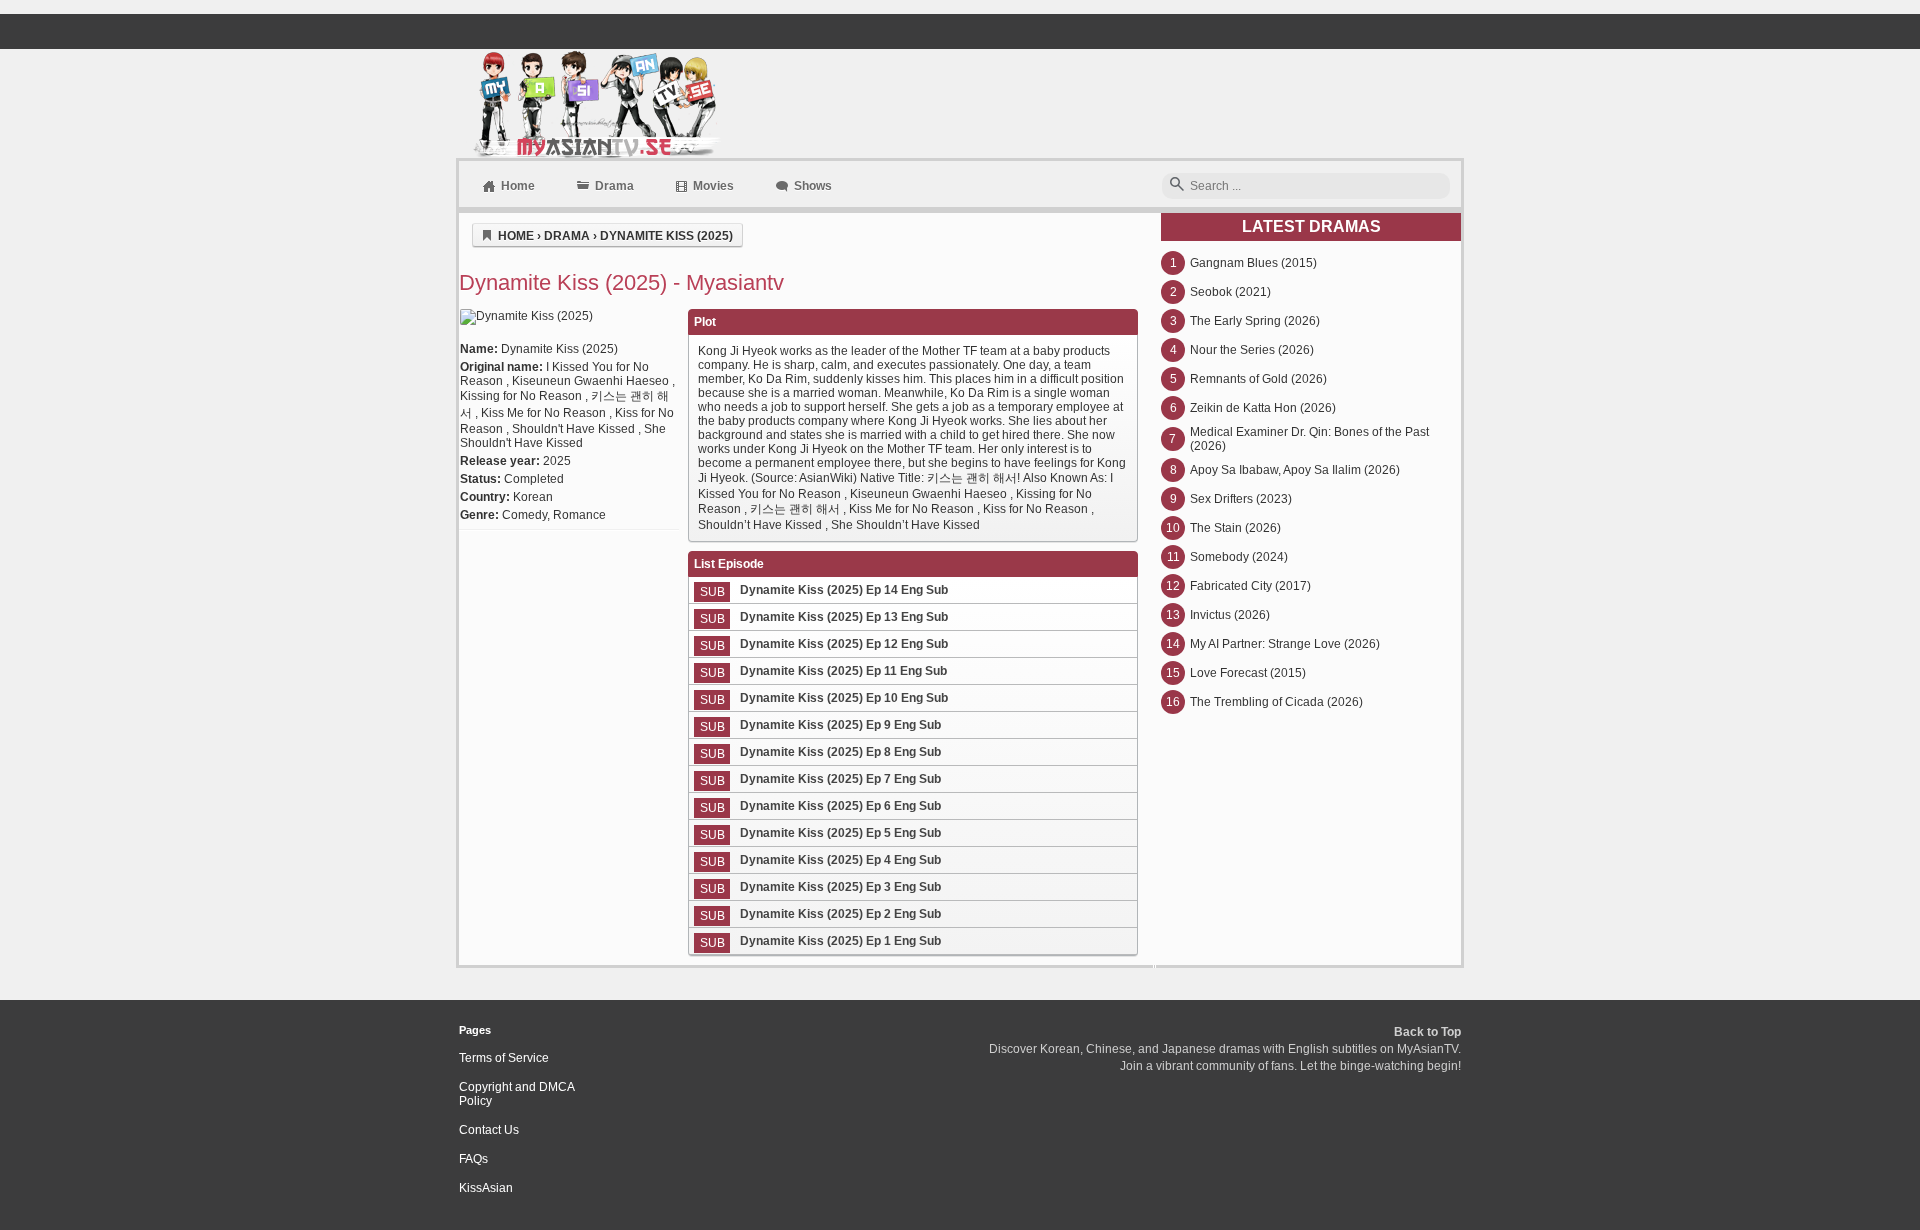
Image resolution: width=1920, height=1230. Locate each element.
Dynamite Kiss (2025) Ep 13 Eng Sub (844, 617)
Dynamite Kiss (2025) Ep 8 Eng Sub (840, 752)
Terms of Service (504, 1058)
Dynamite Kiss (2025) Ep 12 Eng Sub (844, 644)
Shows (813, 186)
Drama (614, 186)
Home (518, 186)
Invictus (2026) (1230, 615)
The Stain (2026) (1235, 528)
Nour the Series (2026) (1252, 350)
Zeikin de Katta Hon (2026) (1263, 408)
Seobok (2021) (1230, 292)
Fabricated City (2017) (1250, 586)
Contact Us (489, 1130)
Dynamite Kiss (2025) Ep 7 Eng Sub (840, 779)
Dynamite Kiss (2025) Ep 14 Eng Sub (844, 590)
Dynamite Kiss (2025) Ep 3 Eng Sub (840, 887)
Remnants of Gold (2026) (1258, 379)
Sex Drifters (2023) (1241, 499)
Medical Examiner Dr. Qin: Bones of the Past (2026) (1309, 439)
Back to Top (1427, 1032)
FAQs (473, 1159)
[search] (1177, 185)
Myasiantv (594, 103)
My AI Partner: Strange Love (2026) (1285, 644)
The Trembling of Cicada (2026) (1276, 702)
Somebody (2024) (1239, 557)
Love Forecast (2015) (1248, 673)
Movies (713, 186)
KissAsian (486, 1188)
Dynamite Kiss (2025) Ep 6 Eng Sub (840, 806)
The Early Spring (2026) (1255, 321)
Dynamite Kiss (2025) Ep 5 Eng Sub (840, 833)
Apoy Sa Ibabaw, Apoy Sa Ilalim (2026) (1295, 470)
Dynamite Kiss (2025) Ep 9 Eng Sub (840, 725)
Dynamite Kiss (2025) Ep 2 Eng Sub (840, 914)
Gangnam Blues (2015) (1253, 263)
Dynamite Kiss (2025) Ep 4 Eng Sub (840, 860)
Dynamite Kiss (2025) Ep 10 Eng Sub (844, 698)
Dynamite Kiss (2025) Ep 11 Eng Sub (843, 671)
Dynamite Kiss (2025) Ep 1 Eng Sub (840, 941)
